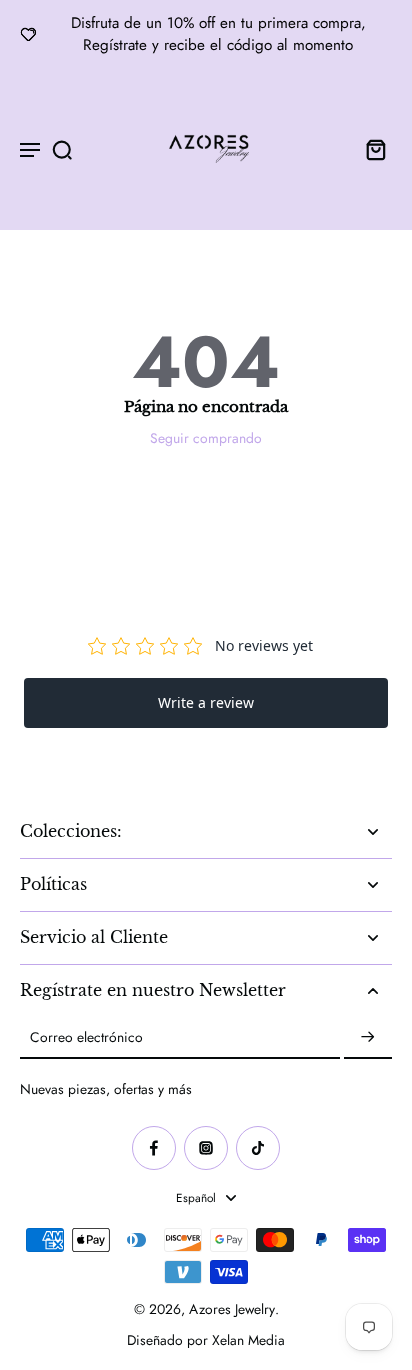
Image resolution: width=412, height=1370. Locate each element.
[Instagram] (206, 1148)
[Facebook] (154, 1148)
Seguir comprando (206, 438)
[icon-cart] (370, 149)
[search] (62, 149)
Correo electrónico (86, 1037)
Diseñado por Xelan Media (206, 1340)
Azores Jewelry (232, 1309)
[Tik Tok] (258, 1148)
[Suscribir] (368, 1038)
